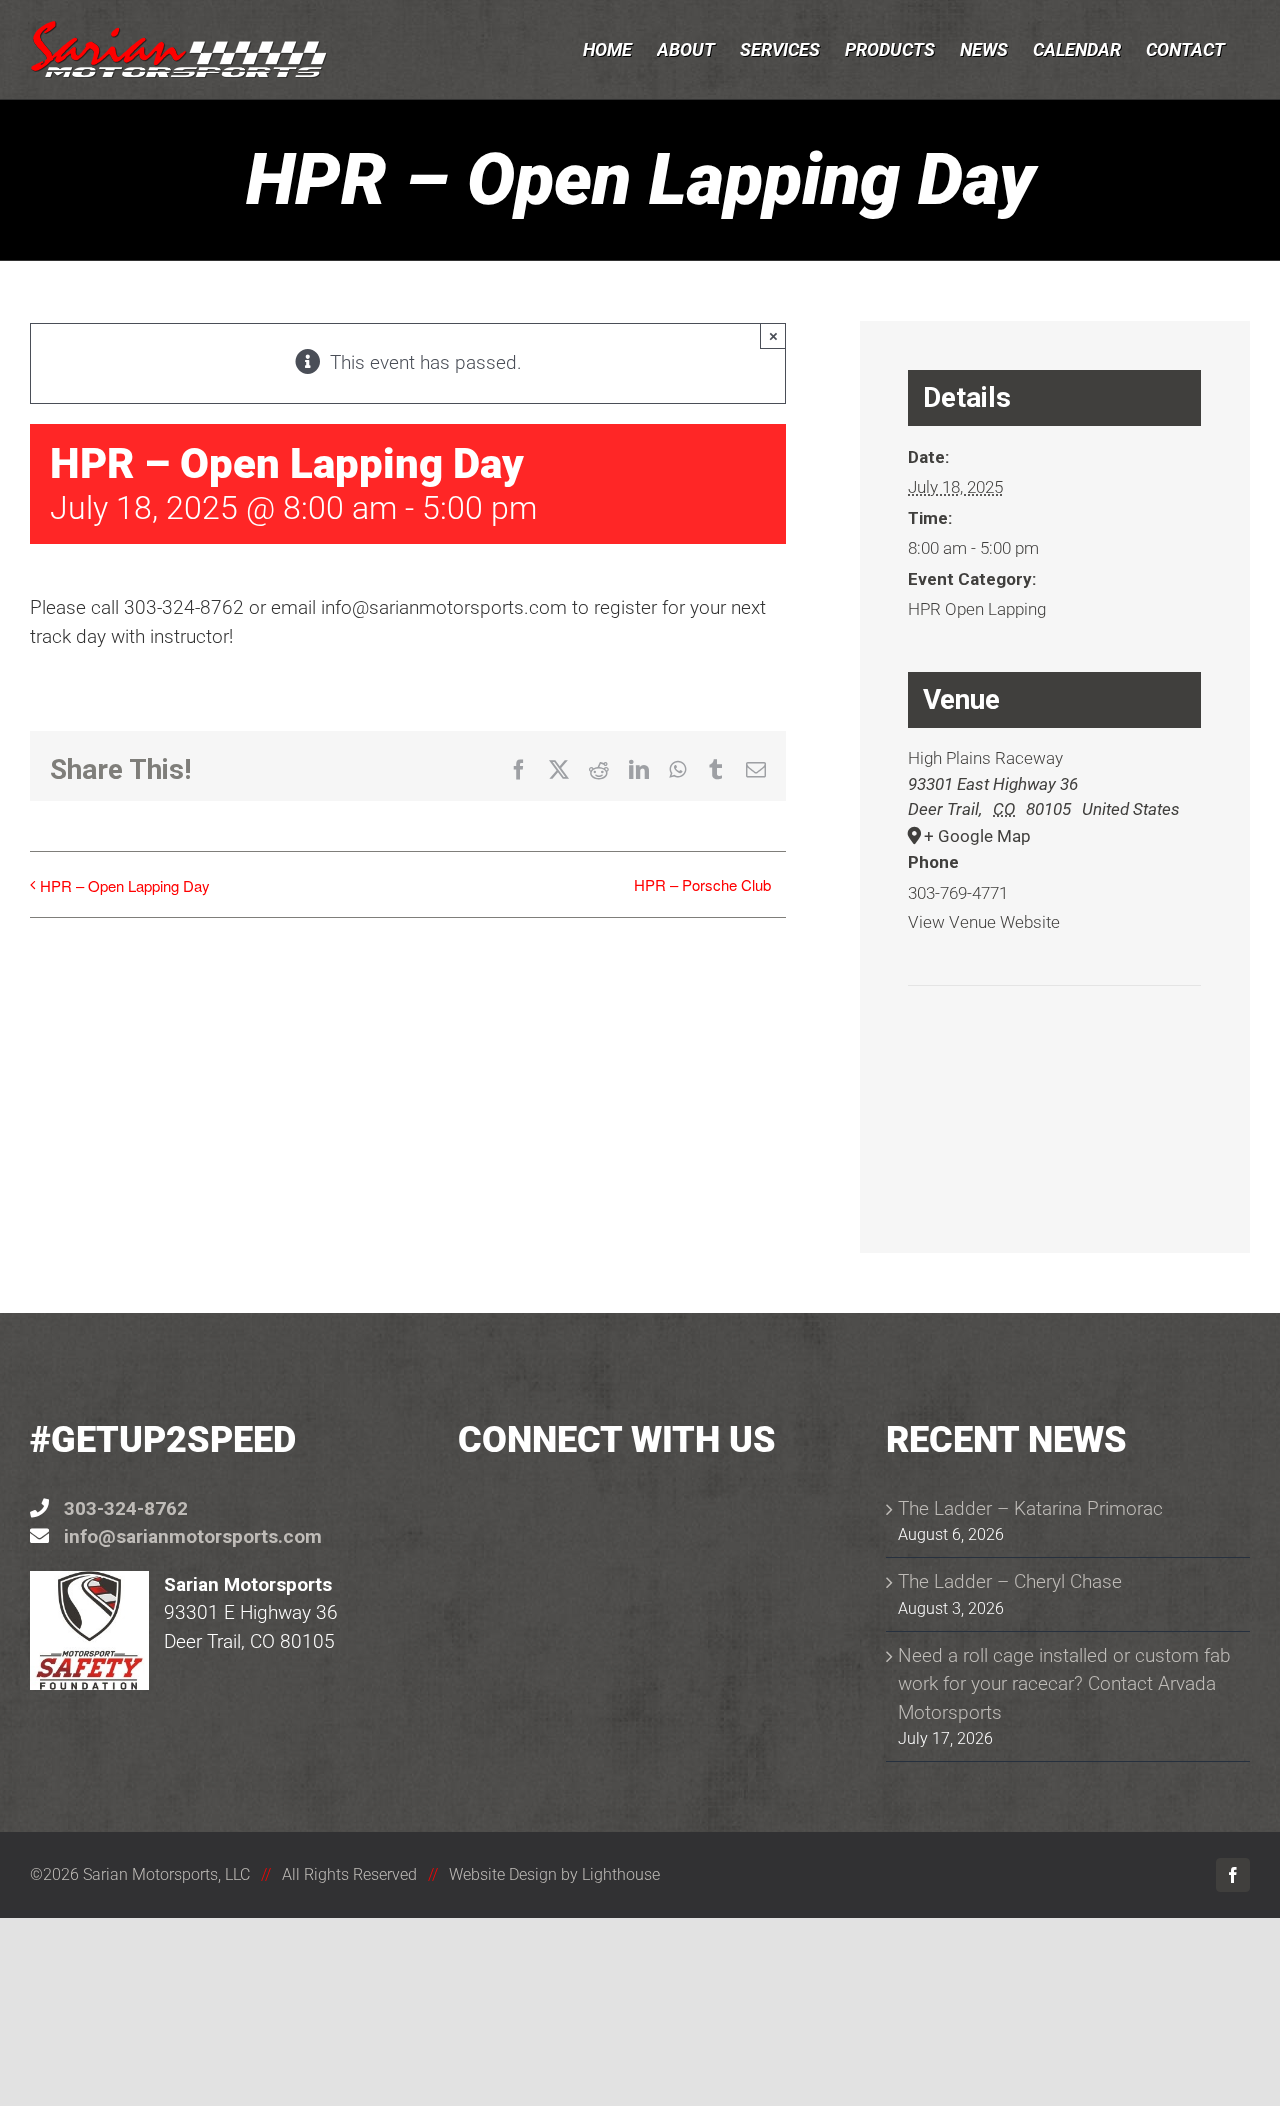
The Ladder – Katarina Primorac (1030, 1508)
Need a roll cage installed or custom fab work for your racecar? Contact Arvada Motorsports (1064, 1684)
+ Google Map (977, 836)
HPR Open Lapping (977, 609)
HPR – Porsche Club (702, 884)
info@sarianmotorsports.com (193, 1536)
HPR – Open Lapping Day (125, 885)
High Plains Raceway (985, 758)
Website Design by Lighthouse (554, 1874)
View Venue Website (984, 922)
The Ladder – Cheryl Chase (1010, 1581)
